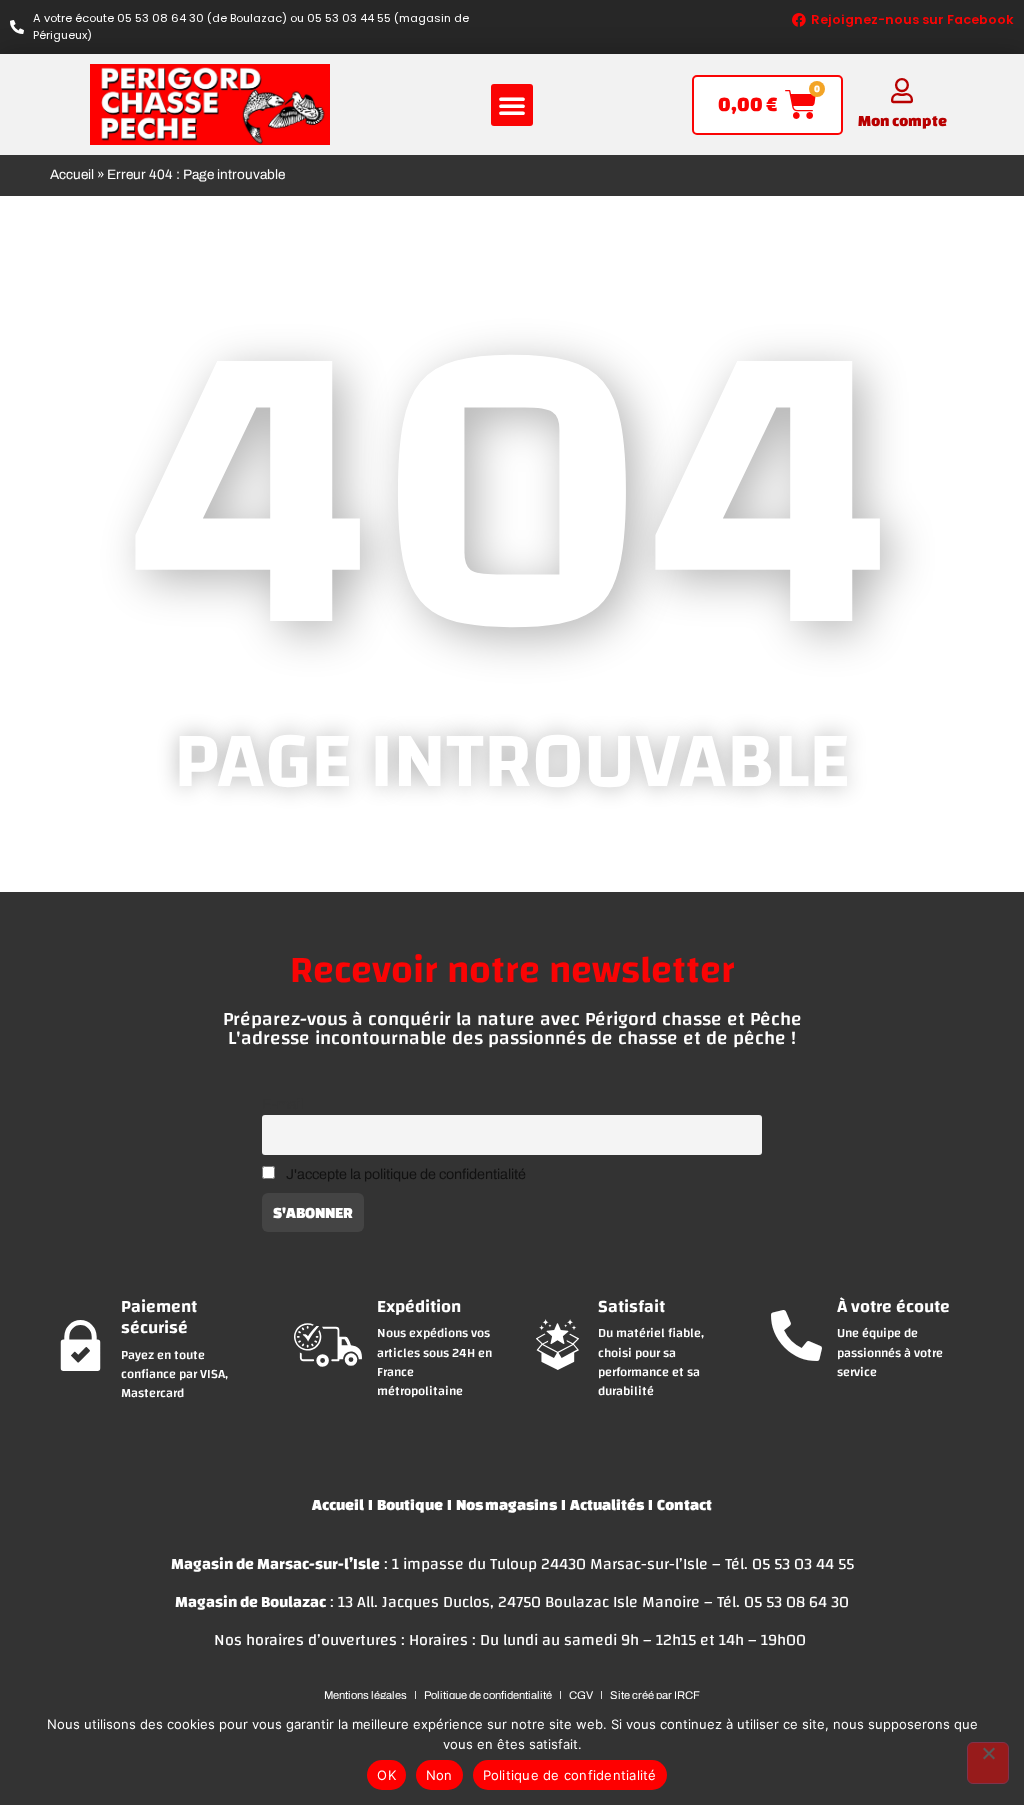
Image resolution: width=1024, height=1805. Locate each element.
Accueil (72, 174)
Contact (684, 1504)
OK (386, 1775)
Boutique (410, 1504)
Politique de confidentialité (570, 1775)
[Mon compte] (902, 90)
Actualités (607, 1504)
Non (439, 1775)
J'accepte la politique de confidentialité (406, 1174)
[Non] (988, 1763)
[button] (512, 105)
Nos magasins (506, 1504)
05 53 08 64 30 (796, 1602)
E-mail (282, 1104)
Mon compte (902, 120)
